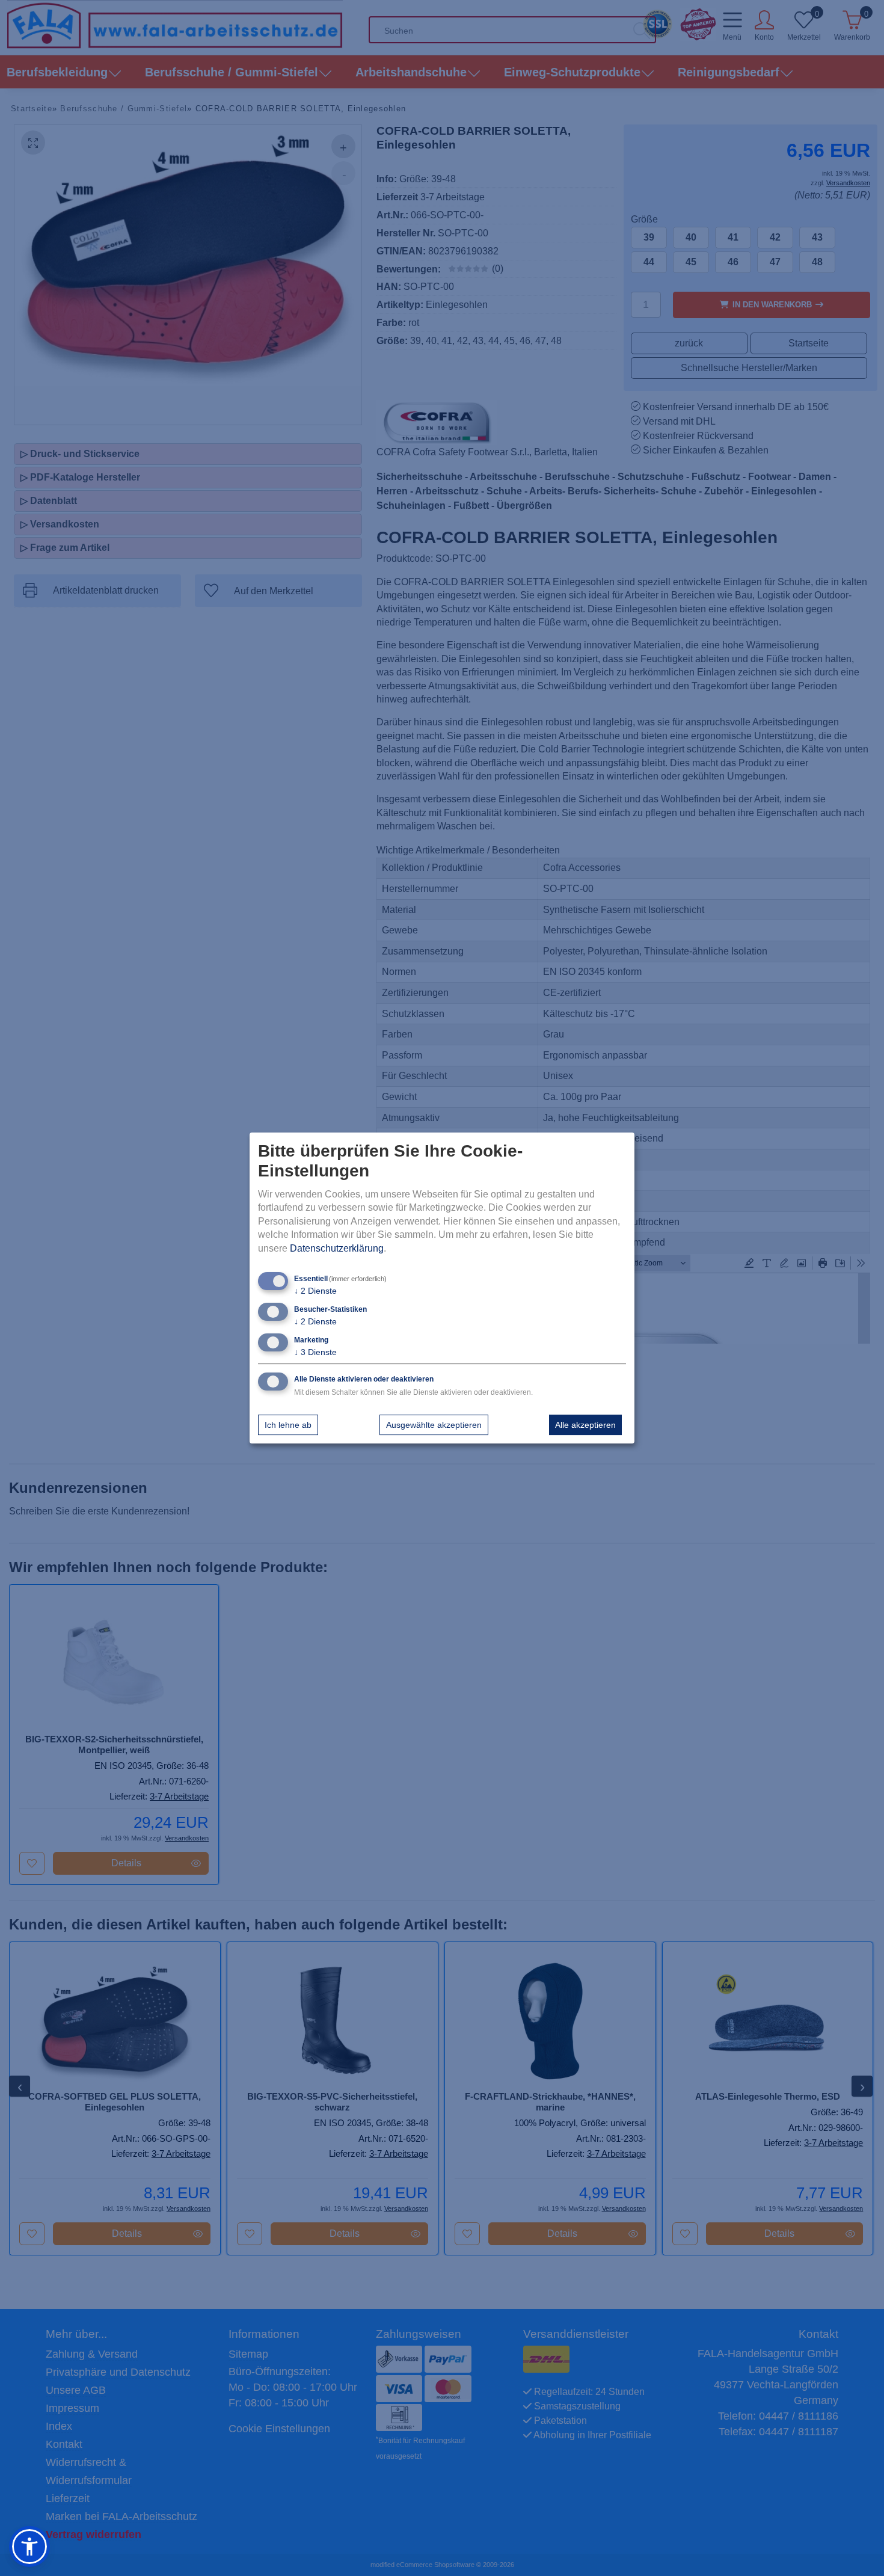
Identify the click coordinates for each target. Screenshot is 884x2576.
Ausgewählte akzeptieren (434, 1425)
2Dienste (315, 1291)
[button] (29, 2547)
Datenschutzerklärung (337, 1248)
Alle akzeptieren (585, 1425)
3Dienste (315, 1352)
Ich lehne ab (288, 1425)
